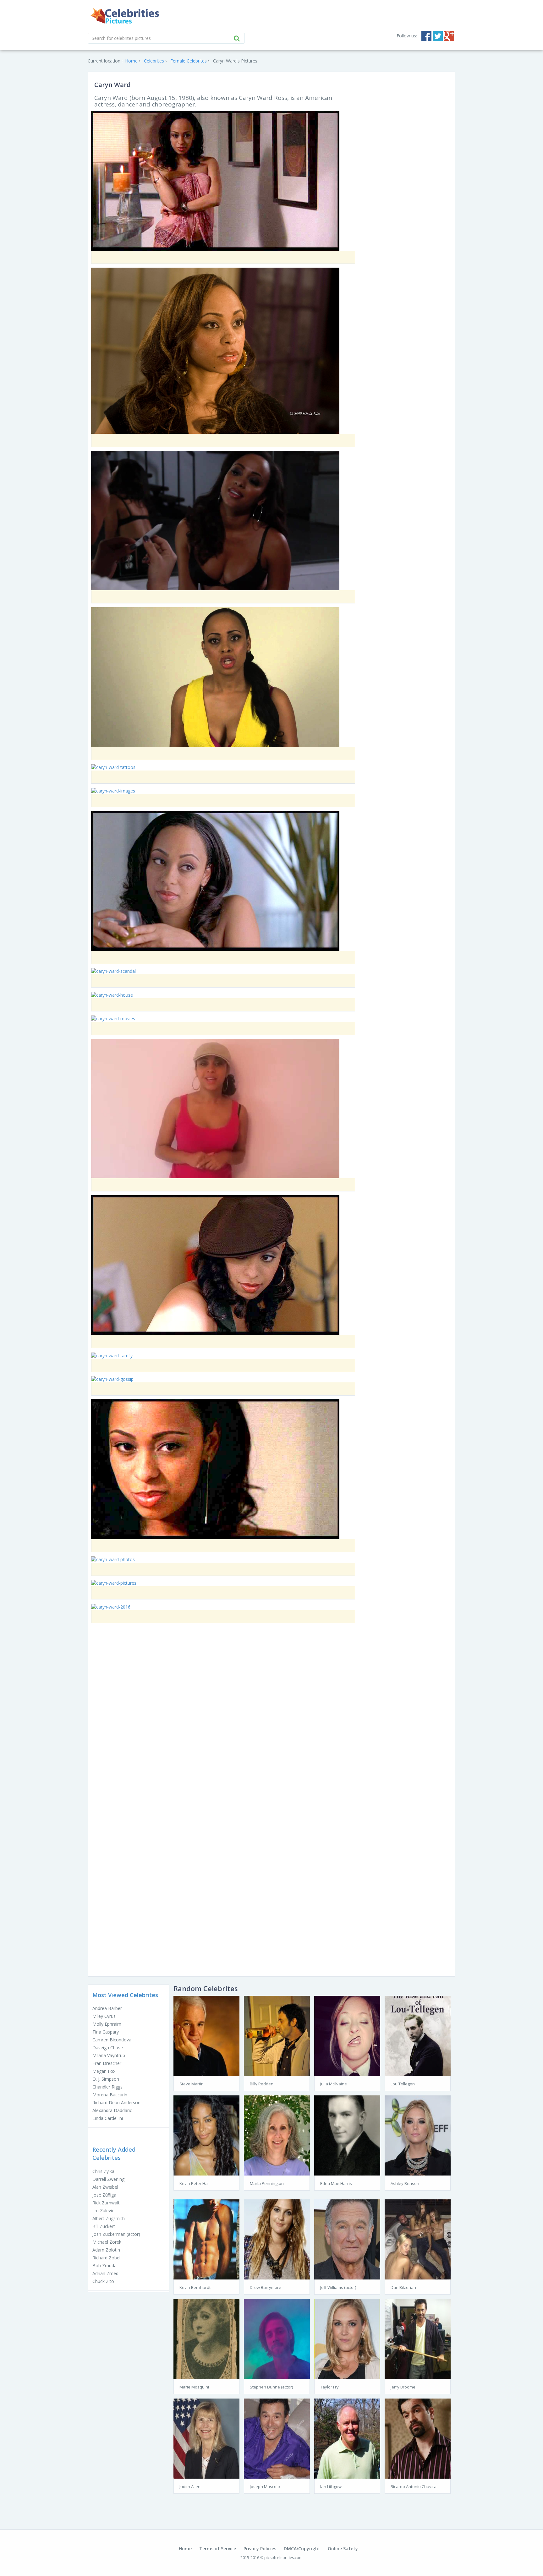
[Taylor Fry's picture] (347, 2338)
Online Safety (343, 2549)
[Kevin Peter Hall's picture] (206, 2135)
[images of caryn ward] (215, 676)
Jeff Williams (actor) (338, 2287)
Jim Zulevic (103, 2211)
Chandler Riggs (107, 2087)
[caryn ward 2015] (215, 350)
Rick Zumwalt (106, 2203)
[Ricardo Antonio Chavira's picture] (418, 2438)
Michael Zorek (107, 2242)
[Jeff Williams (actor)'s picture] (347, 2239)
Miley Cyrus (104, 2016)
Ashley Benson (405, 2183)
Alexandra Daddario (112, 2110)
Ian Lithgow (331, 2486)
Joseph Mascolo (265, 2486)
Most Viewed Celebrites (125, 1995)
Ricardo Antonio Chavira (414, 2486)
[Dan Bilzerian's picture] (418, 2239)
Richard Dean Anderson (116, 2102)
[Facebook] (426, 36)
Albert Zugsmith (109, 2218)
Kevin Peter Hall (195, 2183)
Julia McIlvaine (334, 2084)
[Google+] (449, 36)
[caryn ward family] (112, 1355)
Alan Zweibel (105, 2187)
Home (185, 2549)
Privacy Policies (260, 2549)
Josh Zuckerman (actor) (116, 2234)
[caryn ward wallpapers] (215, 1264)
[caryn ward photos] (113, 1559)
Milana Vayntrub (109, 2055)
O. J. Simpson (106, 2079)
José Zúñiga (104, 2195)
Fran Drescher (107, 2063)
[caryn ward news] (215, 1469)
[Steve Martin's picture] (206, 2035)
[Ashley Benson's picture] (418, 2135)
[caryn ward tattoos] (113, 767)
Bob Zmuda (104, 2266)
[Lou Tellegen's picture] (418, 2035)
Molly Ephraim (107, 2024)
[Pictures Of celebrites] (125, 16)
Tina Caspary (106, 2032)
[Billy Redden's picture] (277, 2035)
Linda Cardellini (108, 2118)
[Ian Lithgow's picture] (347, 2438)
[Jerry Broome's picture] (418, 2338)
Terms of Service (218, 2549)
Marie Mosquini (194, 2387)
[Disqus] (271, 1718)
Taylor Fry (329, 2387)
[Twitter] (438, 36)
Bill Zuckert (104, 2226)
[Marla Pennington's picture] (277, 2135)
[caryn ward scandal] (113, 971)
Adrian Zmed (105, 2273)
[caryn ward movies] (113, 1018)
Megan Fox (104, 2071)
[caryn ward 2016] (111, 1606)
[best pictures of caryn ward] (215, 880)
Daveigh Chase (108, 2048)
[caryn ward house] (112, 994)
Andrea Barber (107, 2008)
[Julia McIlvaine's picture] (347, 2035)
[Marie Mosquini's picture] (206, 2338)
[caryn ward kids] (215, 520)
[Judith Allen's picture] (206, 2438)
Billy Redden (262, 2084)
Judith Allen (190, 2486)
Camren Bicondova (112, 2040)
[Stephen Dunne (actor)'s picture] (277, 2338)
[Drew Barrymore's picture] (277, 2239)
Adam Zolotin (106, 2250)
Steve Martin (192, 2084)
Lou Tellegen (403, 2084)
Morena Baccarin (110, 2095)
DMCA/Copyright (302, 2549)
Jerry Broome (403, 2387)
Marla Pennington (267, 2183)
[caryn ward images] (113, 790)
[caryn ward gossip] (112, 1379)
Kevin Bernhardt (195, 2287)
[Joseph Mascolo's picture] (277, 2438)
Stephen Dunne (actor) (271, 2387)
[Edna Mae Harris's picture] (347, 2135)
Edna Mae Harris (336, 2183)
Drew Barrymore (266, 2287)
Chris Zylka (103, 2171)
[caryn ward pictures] (114, 1583)
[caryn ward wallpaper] (215, 180)
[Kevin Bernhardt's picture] (206, 2239)
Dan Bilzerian (403, 2287)
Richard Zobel (106, 2258)
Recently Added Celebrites (114, 2154)
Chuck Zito (103, 2281)
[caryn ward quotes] (215, 1108)
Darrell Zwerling (108, 2179)
